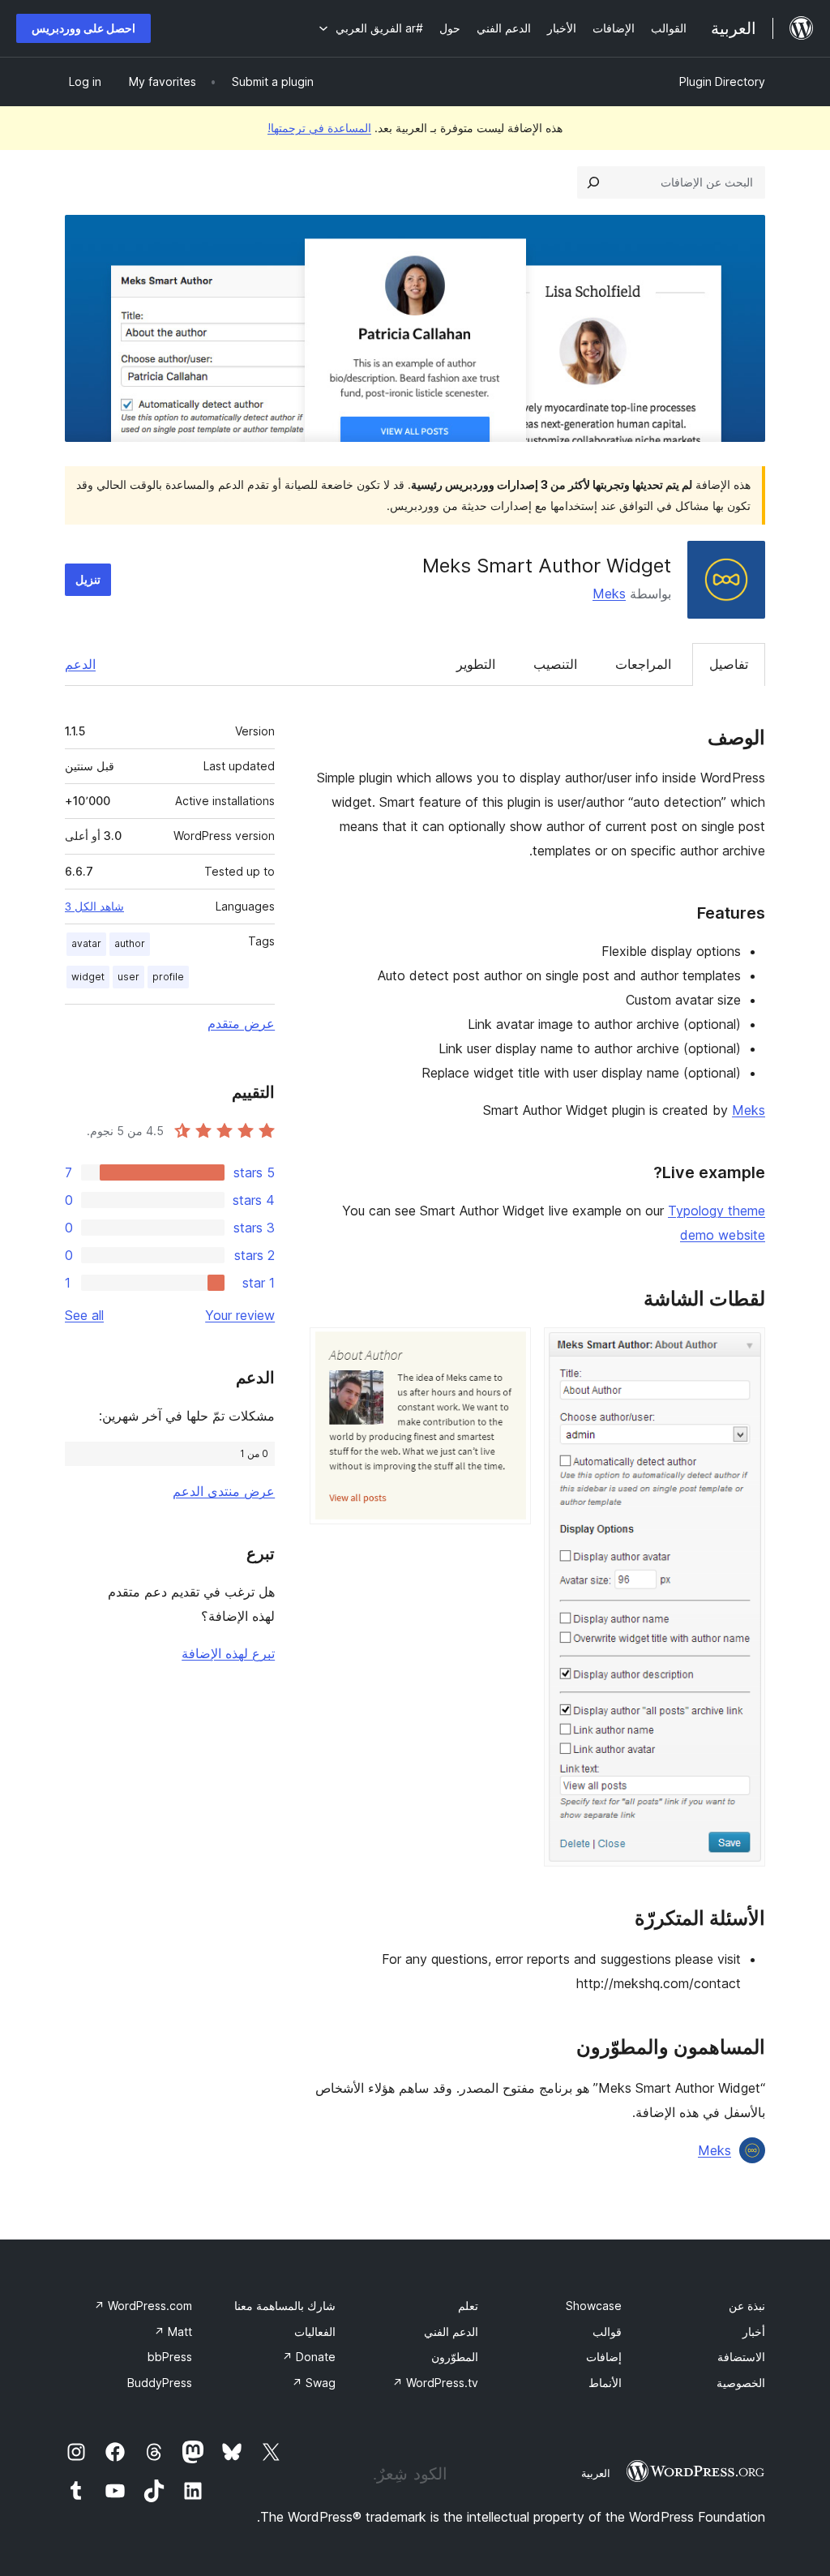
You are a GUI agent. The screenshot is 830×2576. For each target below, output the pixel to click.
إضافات (604, 2357)
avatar (86, 943)
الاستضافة (741, 2357)
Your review (240, 1315)
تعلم (468, 2306)
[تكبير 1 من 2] (743, 1349)
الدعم (80, 664)
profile (168, 977)
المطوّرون (455, 2357)
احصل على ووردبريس (83, 28)
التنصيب (555, 664)
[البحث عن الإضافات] (593, 182)
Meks (609, 594)
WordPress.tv (435, 2383)
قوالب (607, 2332)
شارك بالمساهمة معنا (285, 2306)
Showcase (594, 2306)
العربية (596, 2473)
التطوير (476, 664)
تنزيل (88, 579)
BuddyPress (160, 2383)
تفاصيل (729, 664)
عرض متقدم (241, 1023)
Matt (173, 2332)
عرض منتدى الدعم (224, 1491)
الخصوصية (741, 2383)
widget (88, 977)
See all (84, 1315)
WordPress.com (143, 2306)
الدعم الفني (451, 2332)
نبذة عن (747, 2306)
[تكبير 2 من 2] (509, 1349)
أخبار (754, 2332)
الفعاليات (315, 2332)
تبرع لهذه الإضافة (228, 1653)
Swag (314, 2383)
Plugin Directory (722, 81)
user (128, 977)
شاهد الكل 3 (94, 907)
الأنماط (605, 2383)
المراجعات (643, 664)
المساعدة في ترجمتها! (319, 128)
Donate (309, 2357)
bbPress (170, 2357)
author (130, 943)
